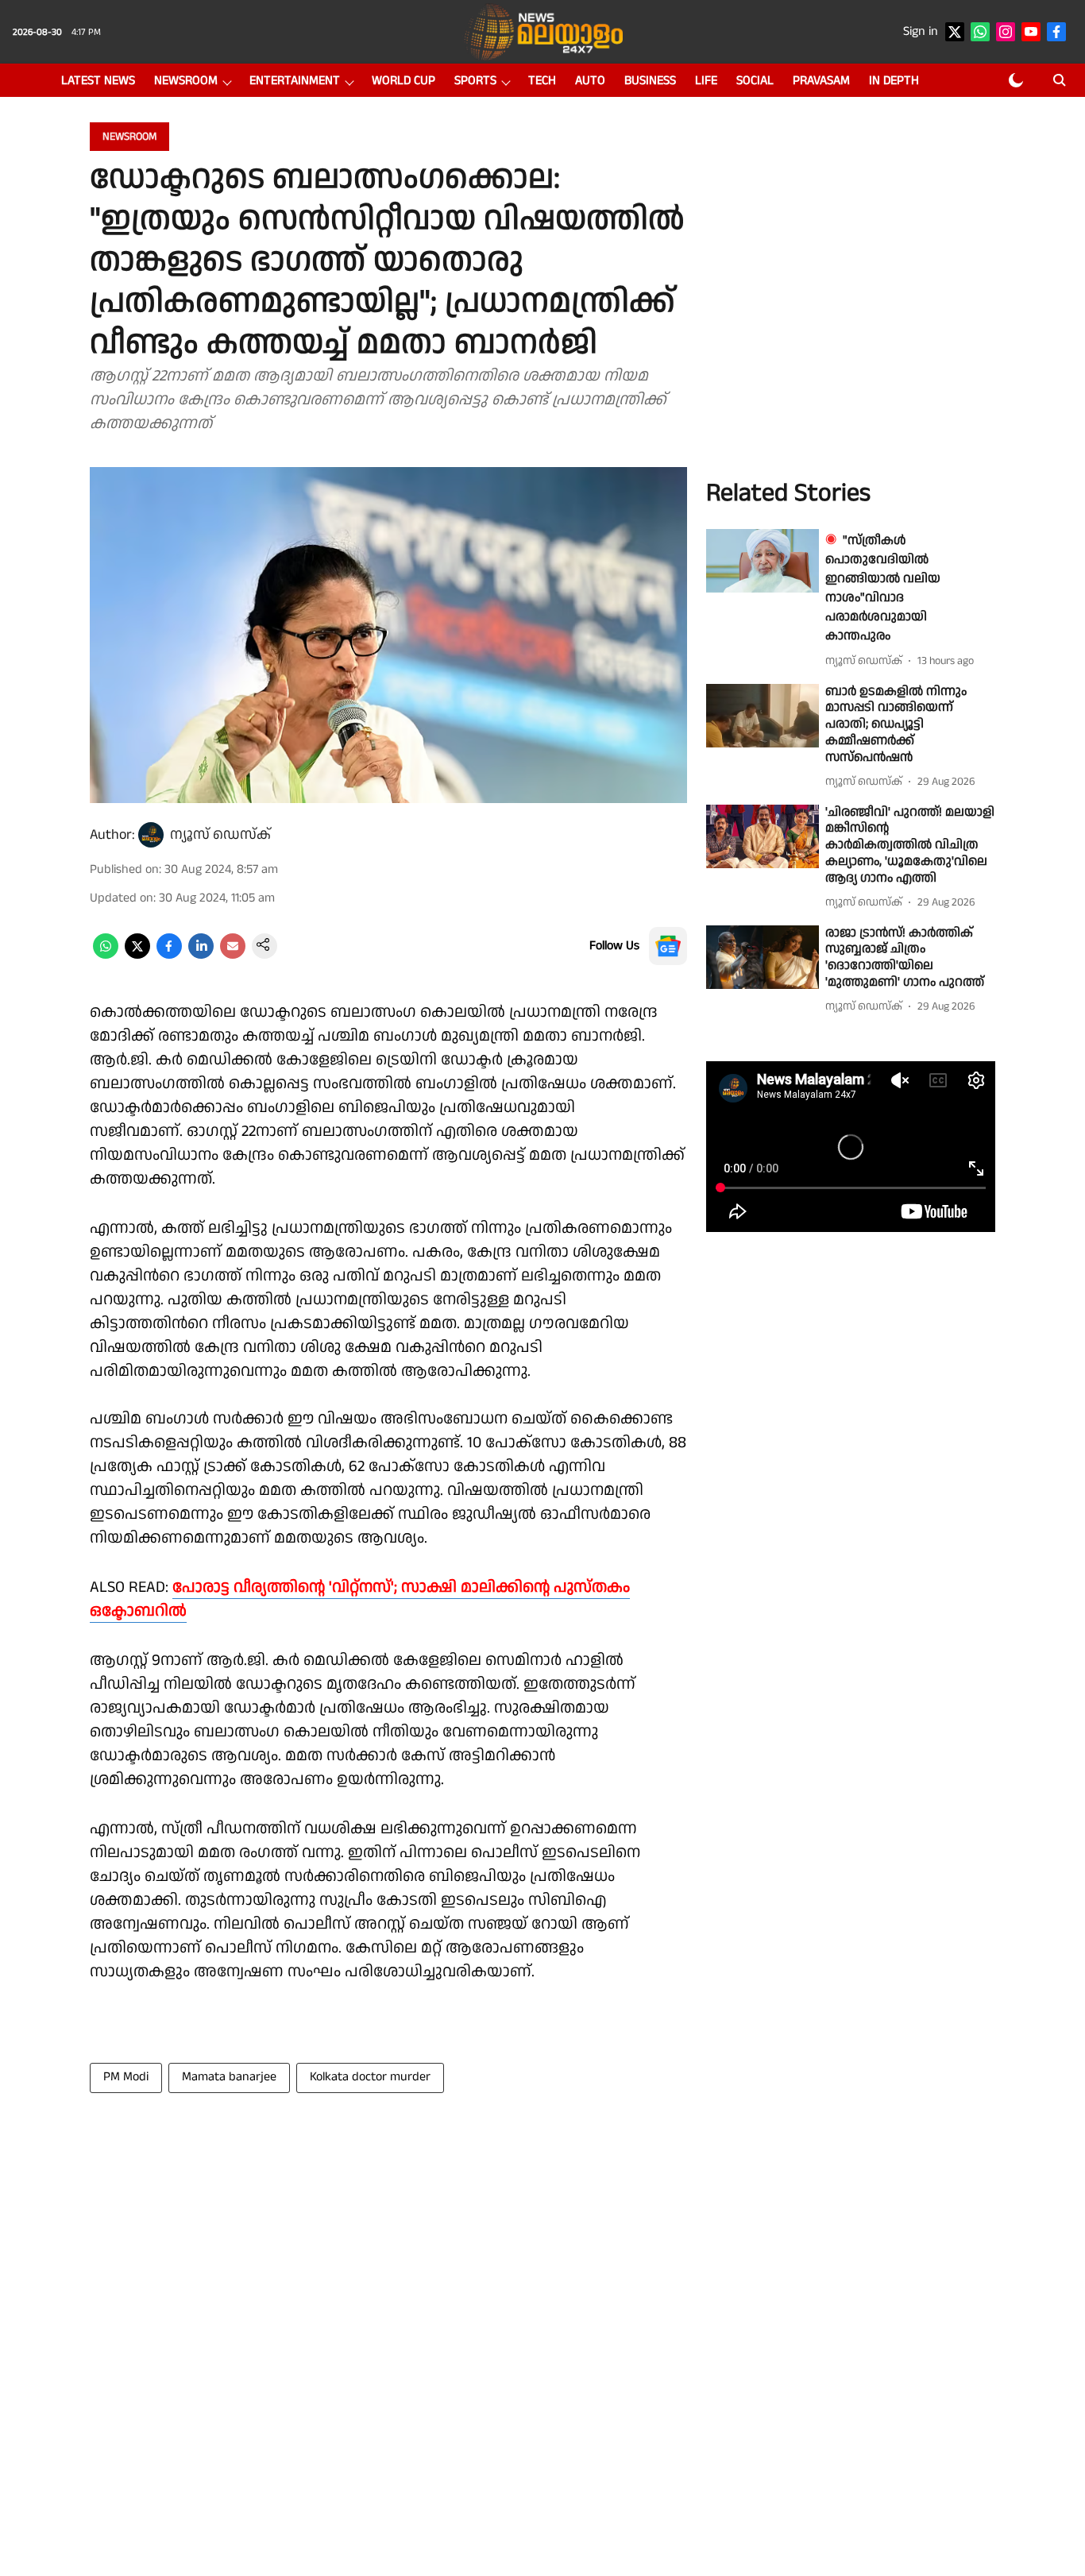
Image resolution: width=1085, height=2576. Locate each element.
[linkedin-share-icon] (201, 955)
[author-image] (151, 835)
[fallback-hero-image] (763, 561)
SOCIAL (755, 81)
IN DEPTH (894, 81)
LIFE (706, 81)
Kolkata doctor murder (370, 2077)
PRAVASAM (821, 81)
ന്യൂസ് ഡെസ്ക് (220, 834)
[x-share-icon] (137, 955)
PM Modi (126, 2077)
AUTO (590, 81)
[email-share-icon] (233, 955)
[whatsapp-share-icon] (106, 955)
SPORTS (475, 81)
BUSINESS (650, 81)
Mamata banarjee (229, 2077)
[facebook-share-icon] (169, 955)
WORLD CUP (403, 81)
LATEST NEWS (98, 81)
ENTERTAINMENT (295, 81)
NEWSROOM (186, 81)
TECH (542, 81)
